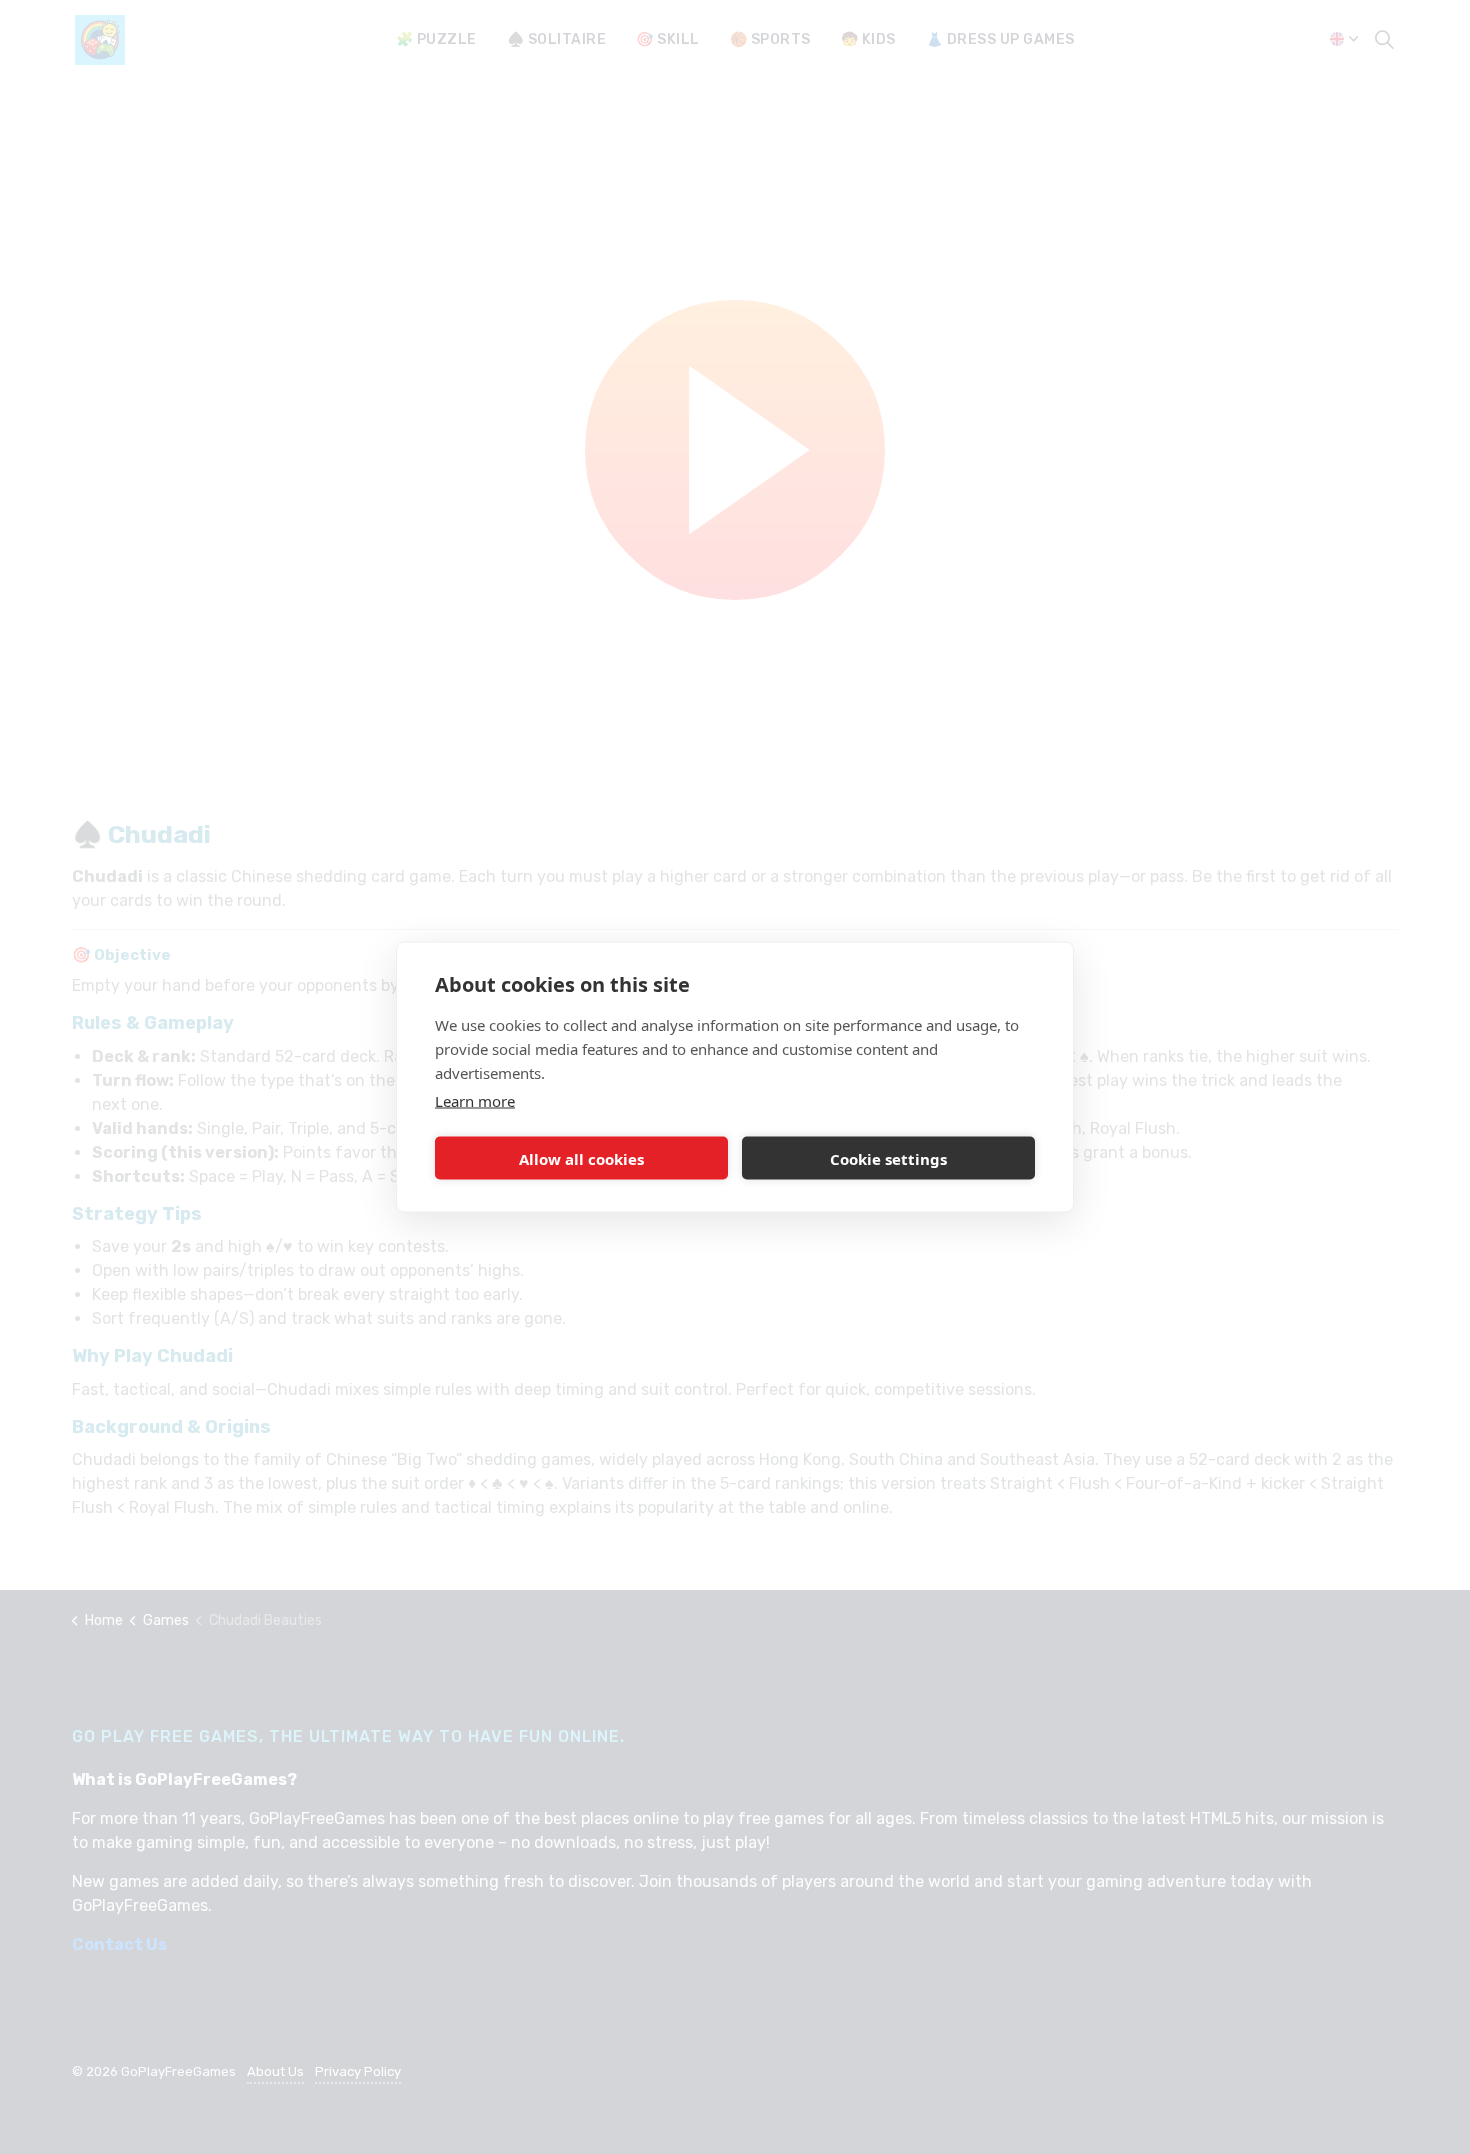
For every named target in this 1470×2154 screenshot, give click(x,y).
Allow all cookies (581, 1158)
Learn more (475, 1101)
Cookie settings (888, 1158)
